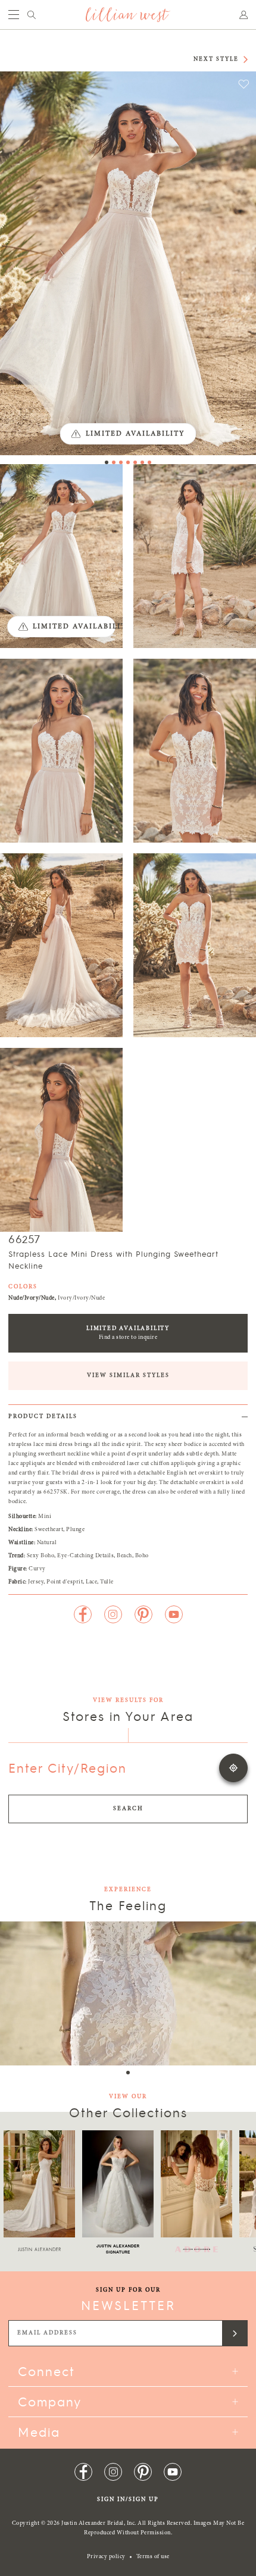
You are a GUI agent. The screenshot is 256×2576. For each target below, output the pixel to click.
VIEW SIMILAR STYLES (128, 1376)
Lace (91, 1582)
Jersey (36, 1582)
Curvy (37, 1569)
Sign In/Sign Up (128, 2500)
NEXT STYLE (216, 60)
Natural (47, 1543)
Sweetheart (49, 1530)
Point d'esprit (65, 1582)
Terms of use (153, 2557)
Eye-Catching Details (85, 1556)
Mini (45, 1517)
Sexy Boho (41, 1556)
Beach (124, 1556)
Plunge (75, 1530)
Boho (142, 1556)
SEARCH (128, 1809)
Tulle (107, 1582)
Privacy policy (106, 2557)
